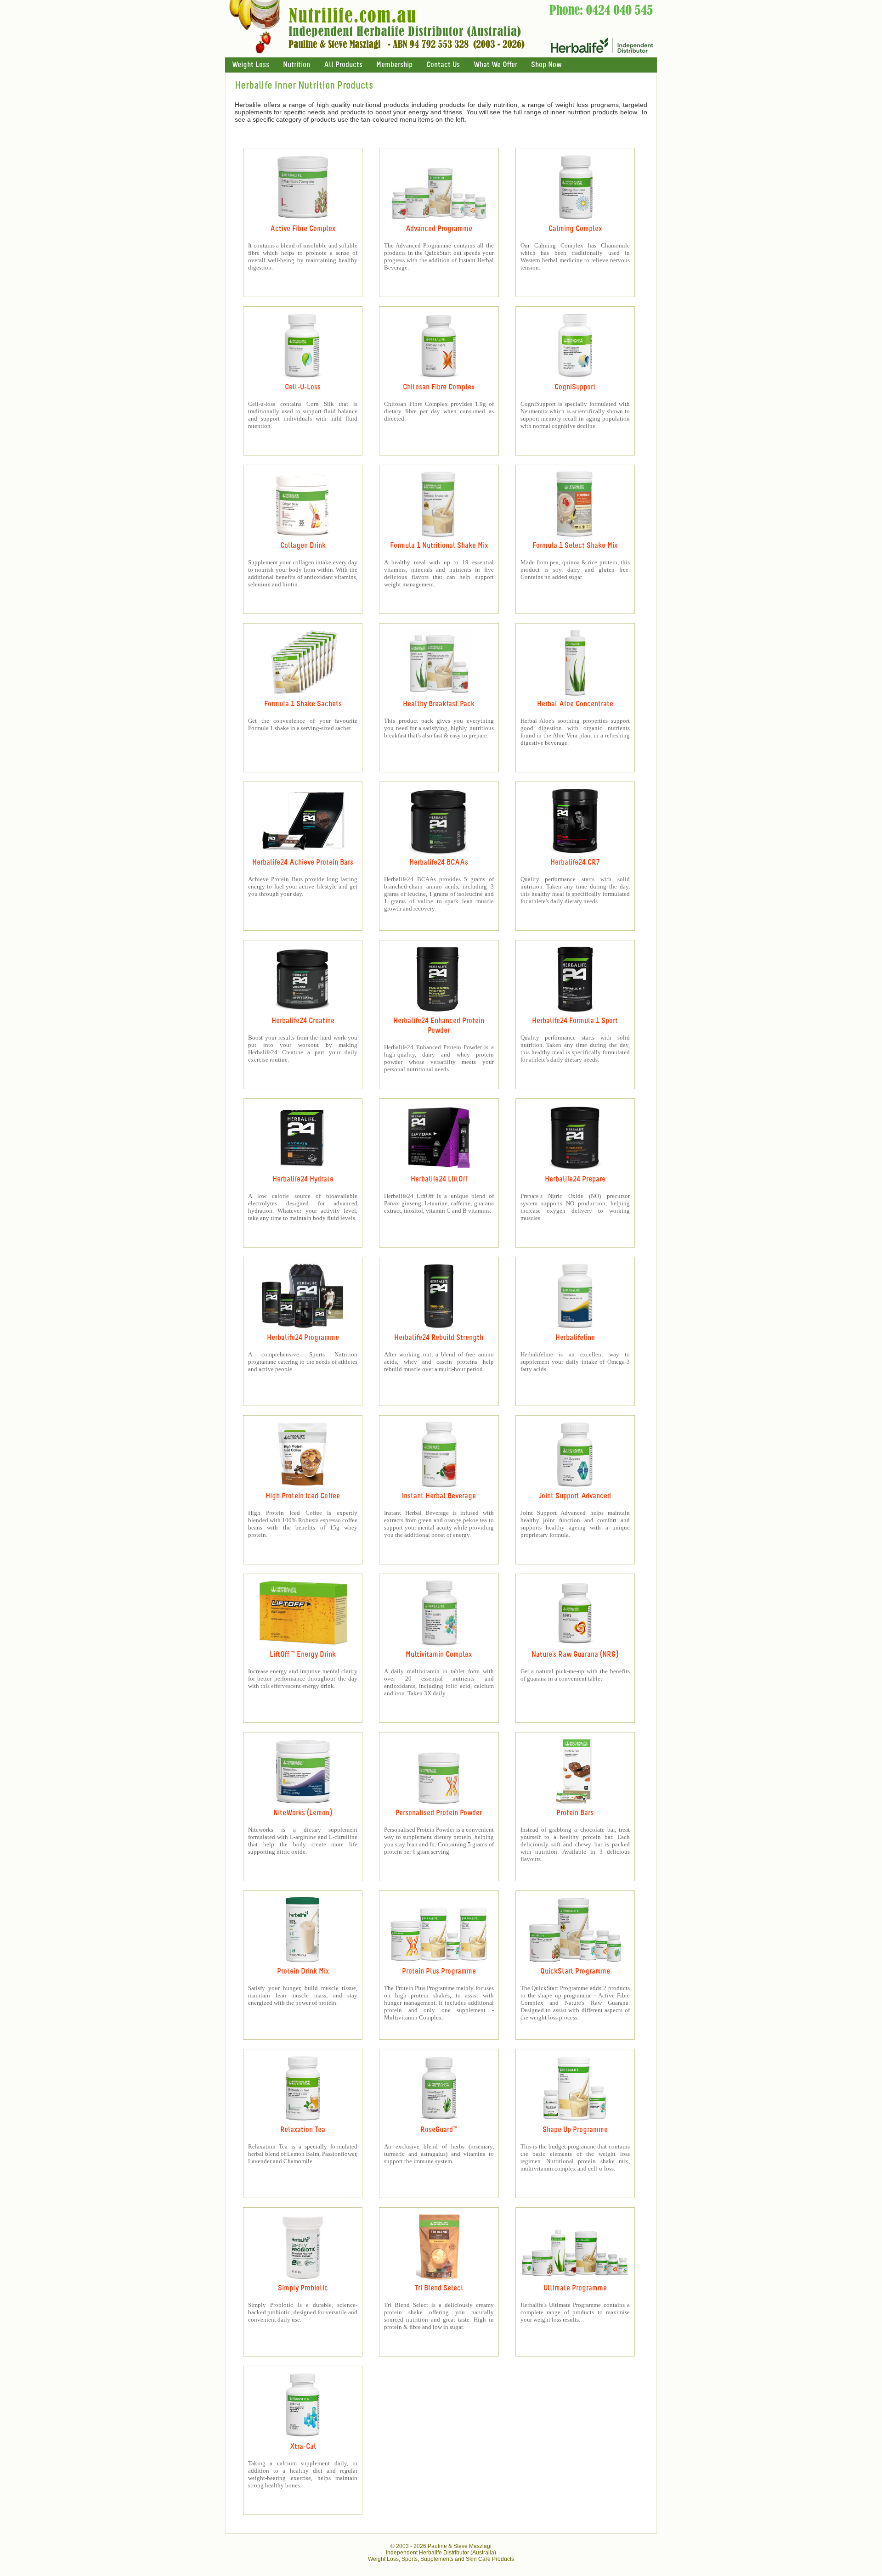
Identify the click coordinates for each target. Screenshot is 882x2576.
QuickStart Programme (575, 1971)
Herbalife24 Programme (303, 1338)
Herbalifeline (575, 1338)
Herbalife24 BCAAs (439, 863)
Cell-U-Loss (303, 387)
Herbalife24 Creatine (303, 1021)
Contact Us (443, 65)
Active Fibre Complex (303, 229)
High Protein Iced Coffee (303, 1496)
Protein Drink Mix (303, 1971)
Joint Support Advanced (575, 1496)
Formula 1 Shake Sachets (303, 704)
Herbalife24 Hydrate (303, 1179)
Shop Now (546, 65)
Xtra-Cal (303, 2447)
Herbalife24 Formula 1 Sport (575, 1021)
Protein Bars (575, 1813)
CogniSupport (575, 387)
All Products (343, 65)
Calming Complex (575, 229)
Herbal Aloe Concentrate (575, 704)
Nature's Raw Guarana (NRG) (575, 1655)
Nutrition (297, 65)
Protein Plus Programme (439, 1971)
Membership (394, 65)
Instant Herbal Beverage (439, 1496)
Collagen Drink (303, 546)
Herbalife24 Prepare (575, 1179)
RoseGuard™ (439, 2130)
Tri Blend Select (439, 2288)
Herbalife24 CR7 (575, 863)
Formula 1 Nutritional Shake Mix (439, 546)
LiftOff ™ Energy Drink (303, 1655)
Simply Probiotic (303, 2288)
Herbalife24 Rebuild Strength (439, 1338)
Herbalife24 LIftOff (439, 1179)
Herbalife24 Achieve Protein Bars (303, 863)
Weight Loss (251, 65)
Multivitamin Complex (439, 1655)
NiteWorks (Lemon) (303, 1813)
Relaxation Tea (303, 2130)
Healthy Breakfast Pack (439, 704)
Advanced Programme (439, 229)
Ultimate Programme (575, 2288)
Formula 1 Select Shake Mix (575, 546)
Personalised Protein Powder (439, 1813)
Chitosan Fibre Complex (439, 387)
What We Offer (495, 65)
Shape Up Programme (575, 2130)
